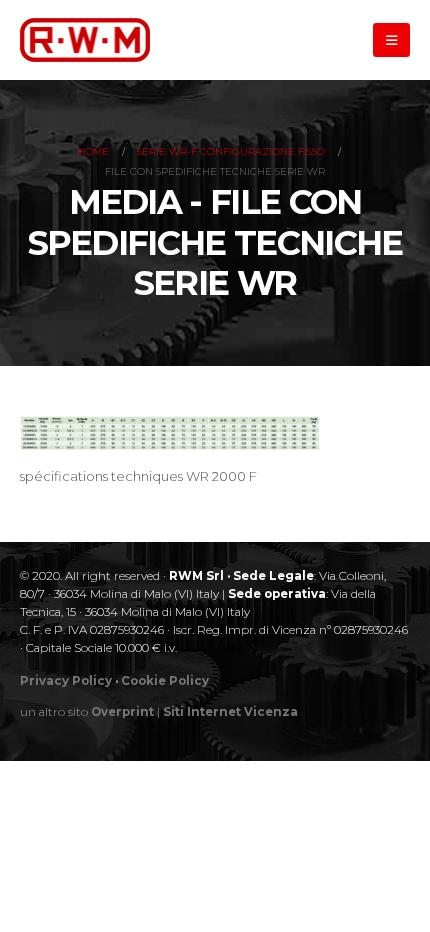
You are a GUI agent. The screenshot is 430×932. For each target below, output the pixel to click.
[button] (391, 40)
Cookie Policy (165, 681)
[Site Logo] (85, 39)
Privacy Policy (66, 681)
